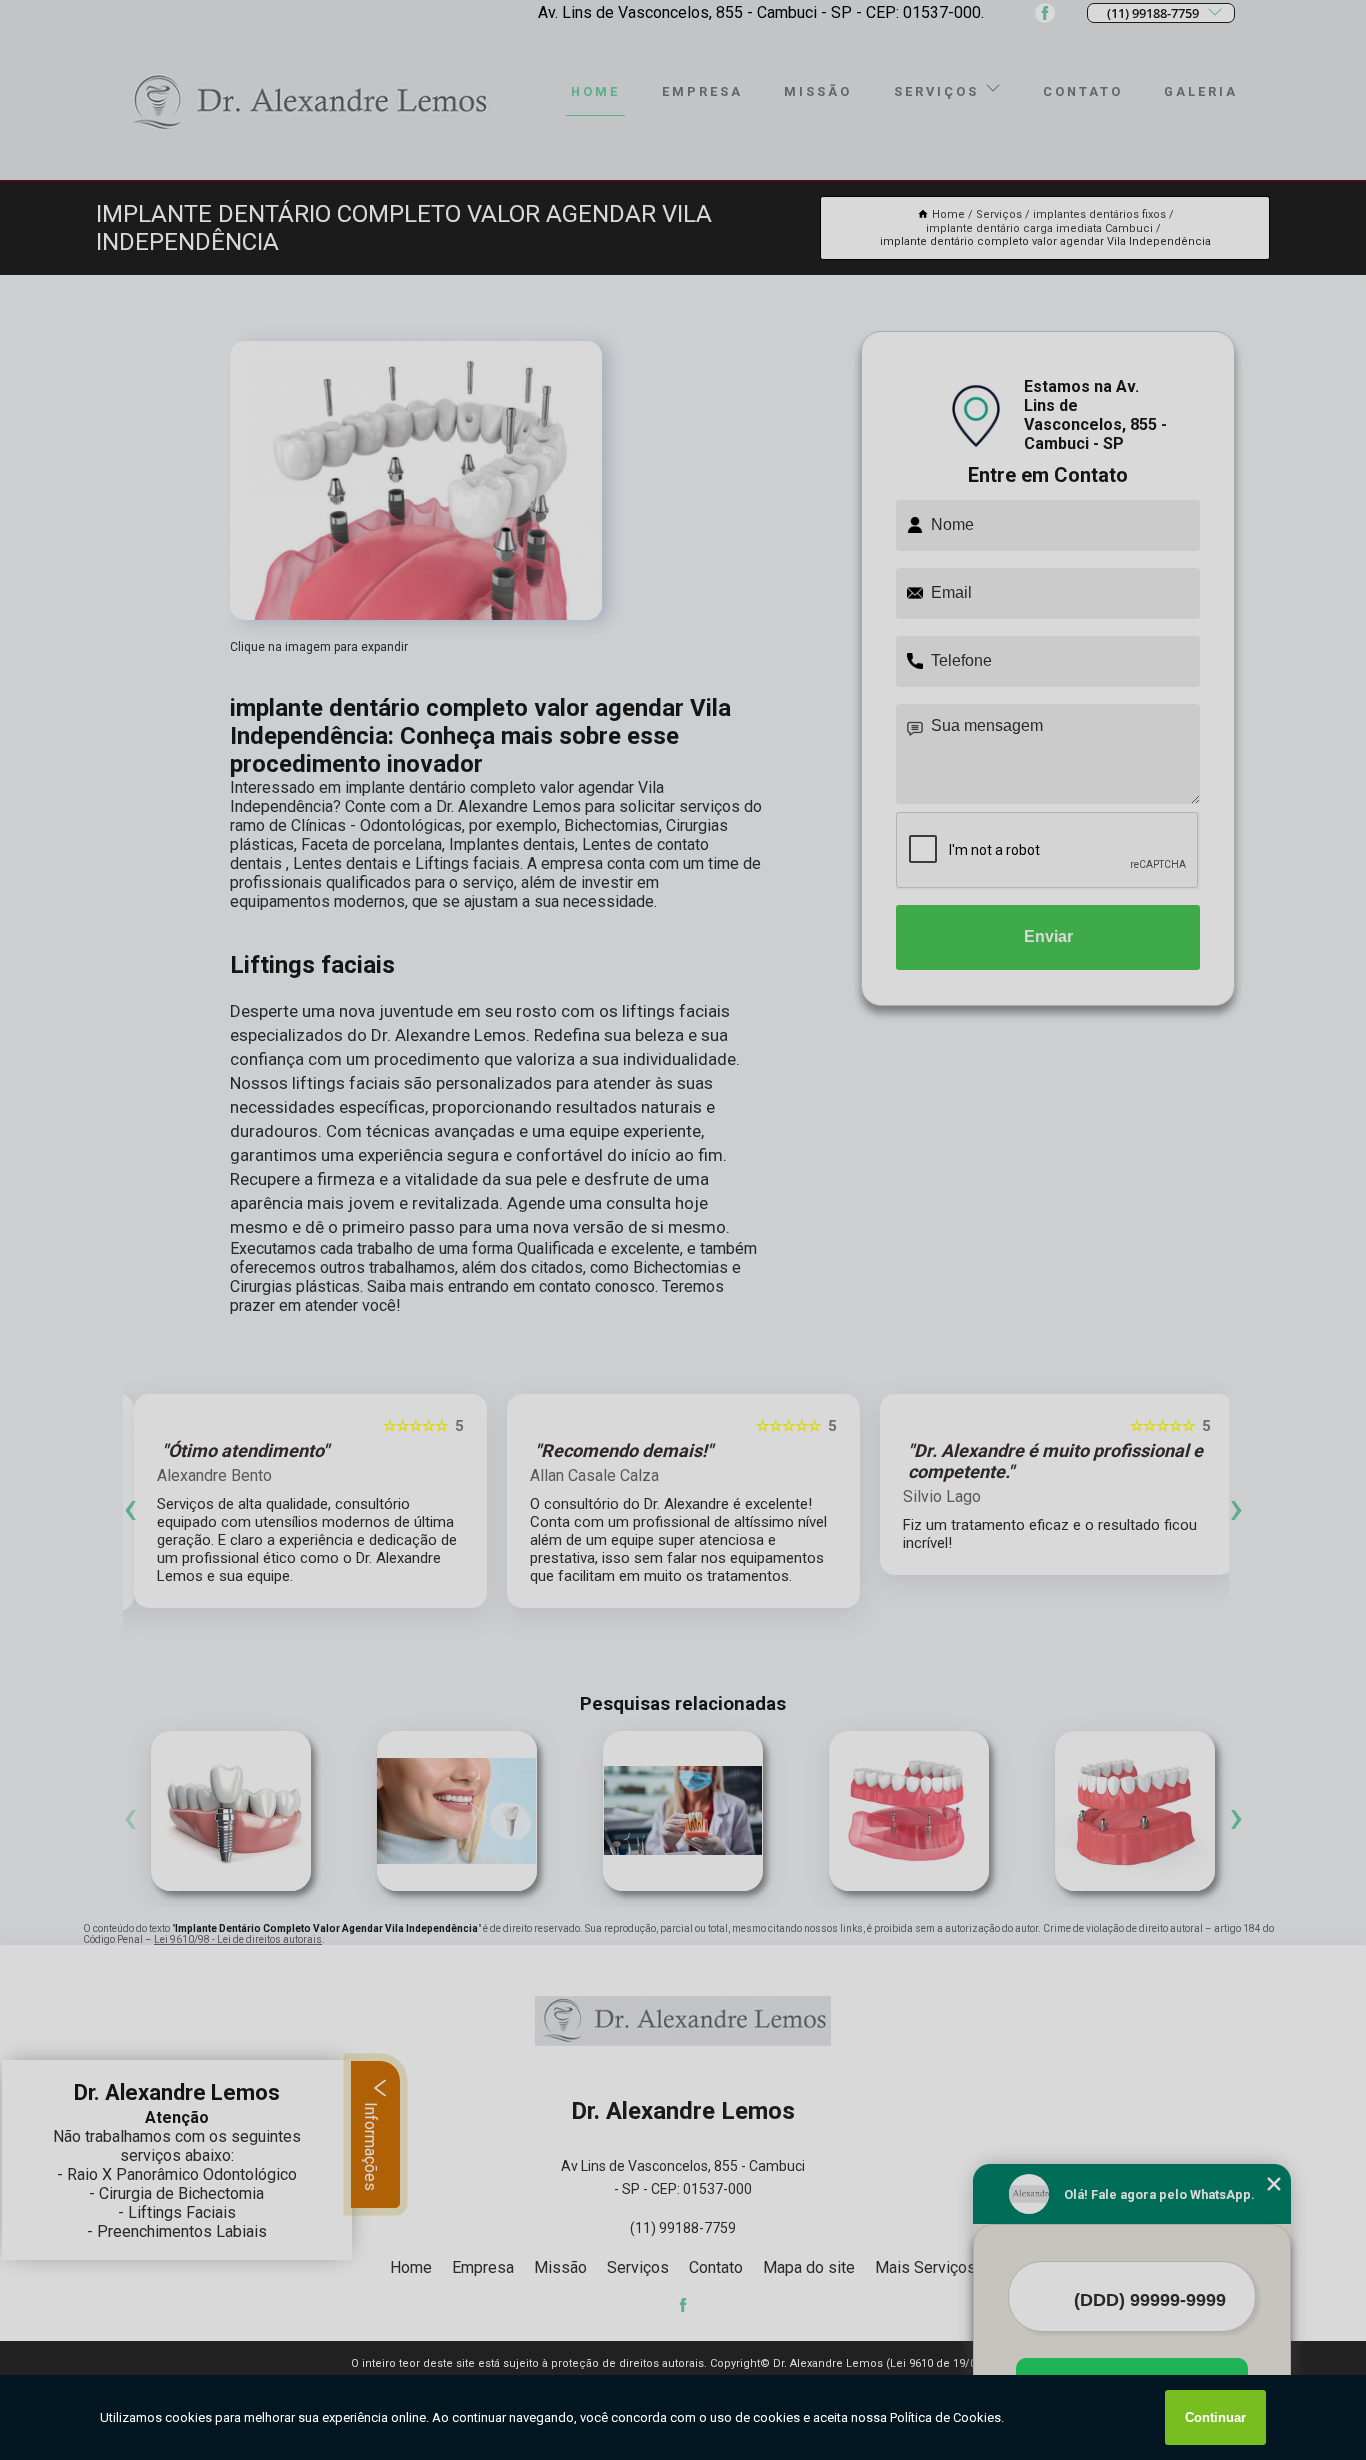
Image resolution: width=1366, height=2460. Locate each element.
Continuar (1215, 2417)
